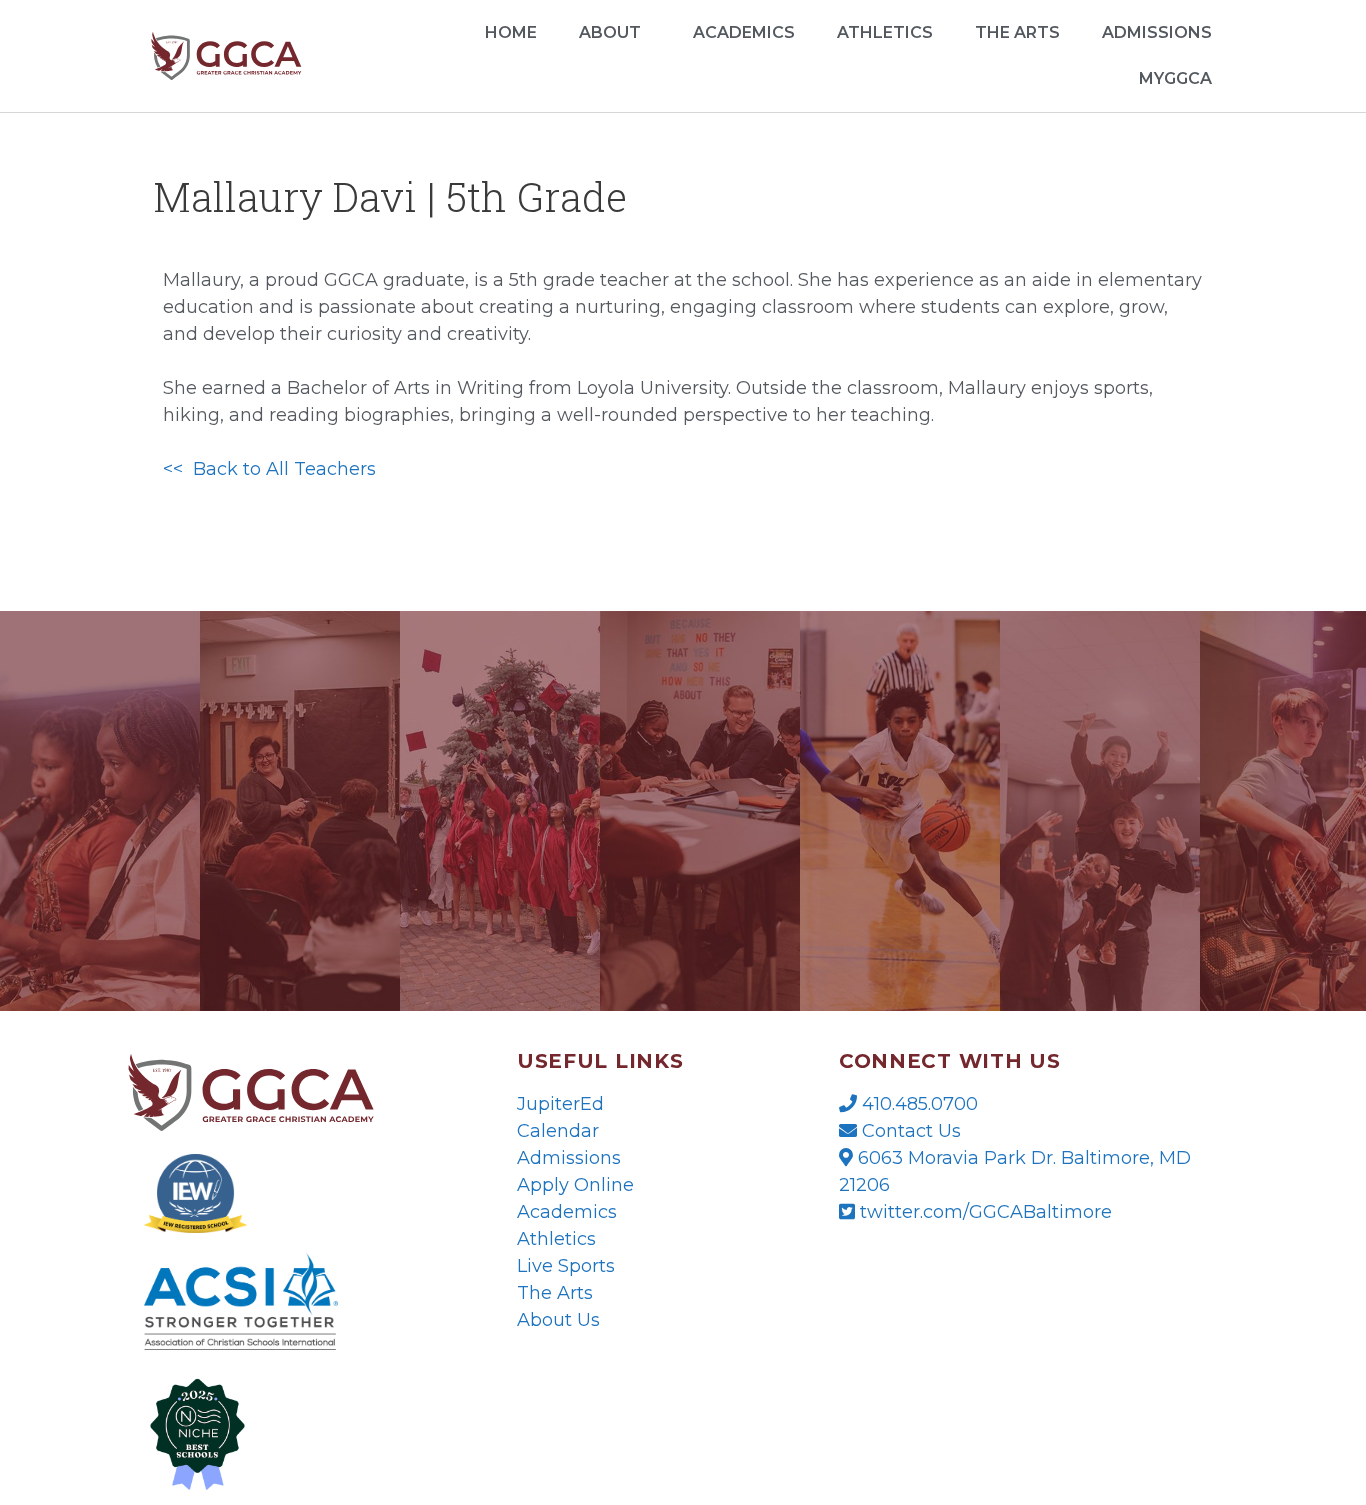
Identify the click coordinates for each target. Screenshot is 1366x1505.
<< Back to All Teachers (269, 469)
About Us (558, 1320)
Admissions (569, 1158)
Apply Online (575, 1185)
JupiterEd (560, 1104)
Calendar (558, 1131)
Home (511, 32)
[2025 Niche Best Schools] (291, 1432)
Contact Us (909, 1131)
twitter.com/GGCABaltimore (983, 1212)
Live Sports (566, 1266)
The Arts (1017, 32)
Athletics (885, 32)
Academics (744, 32)
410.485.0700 (917, 1104)
